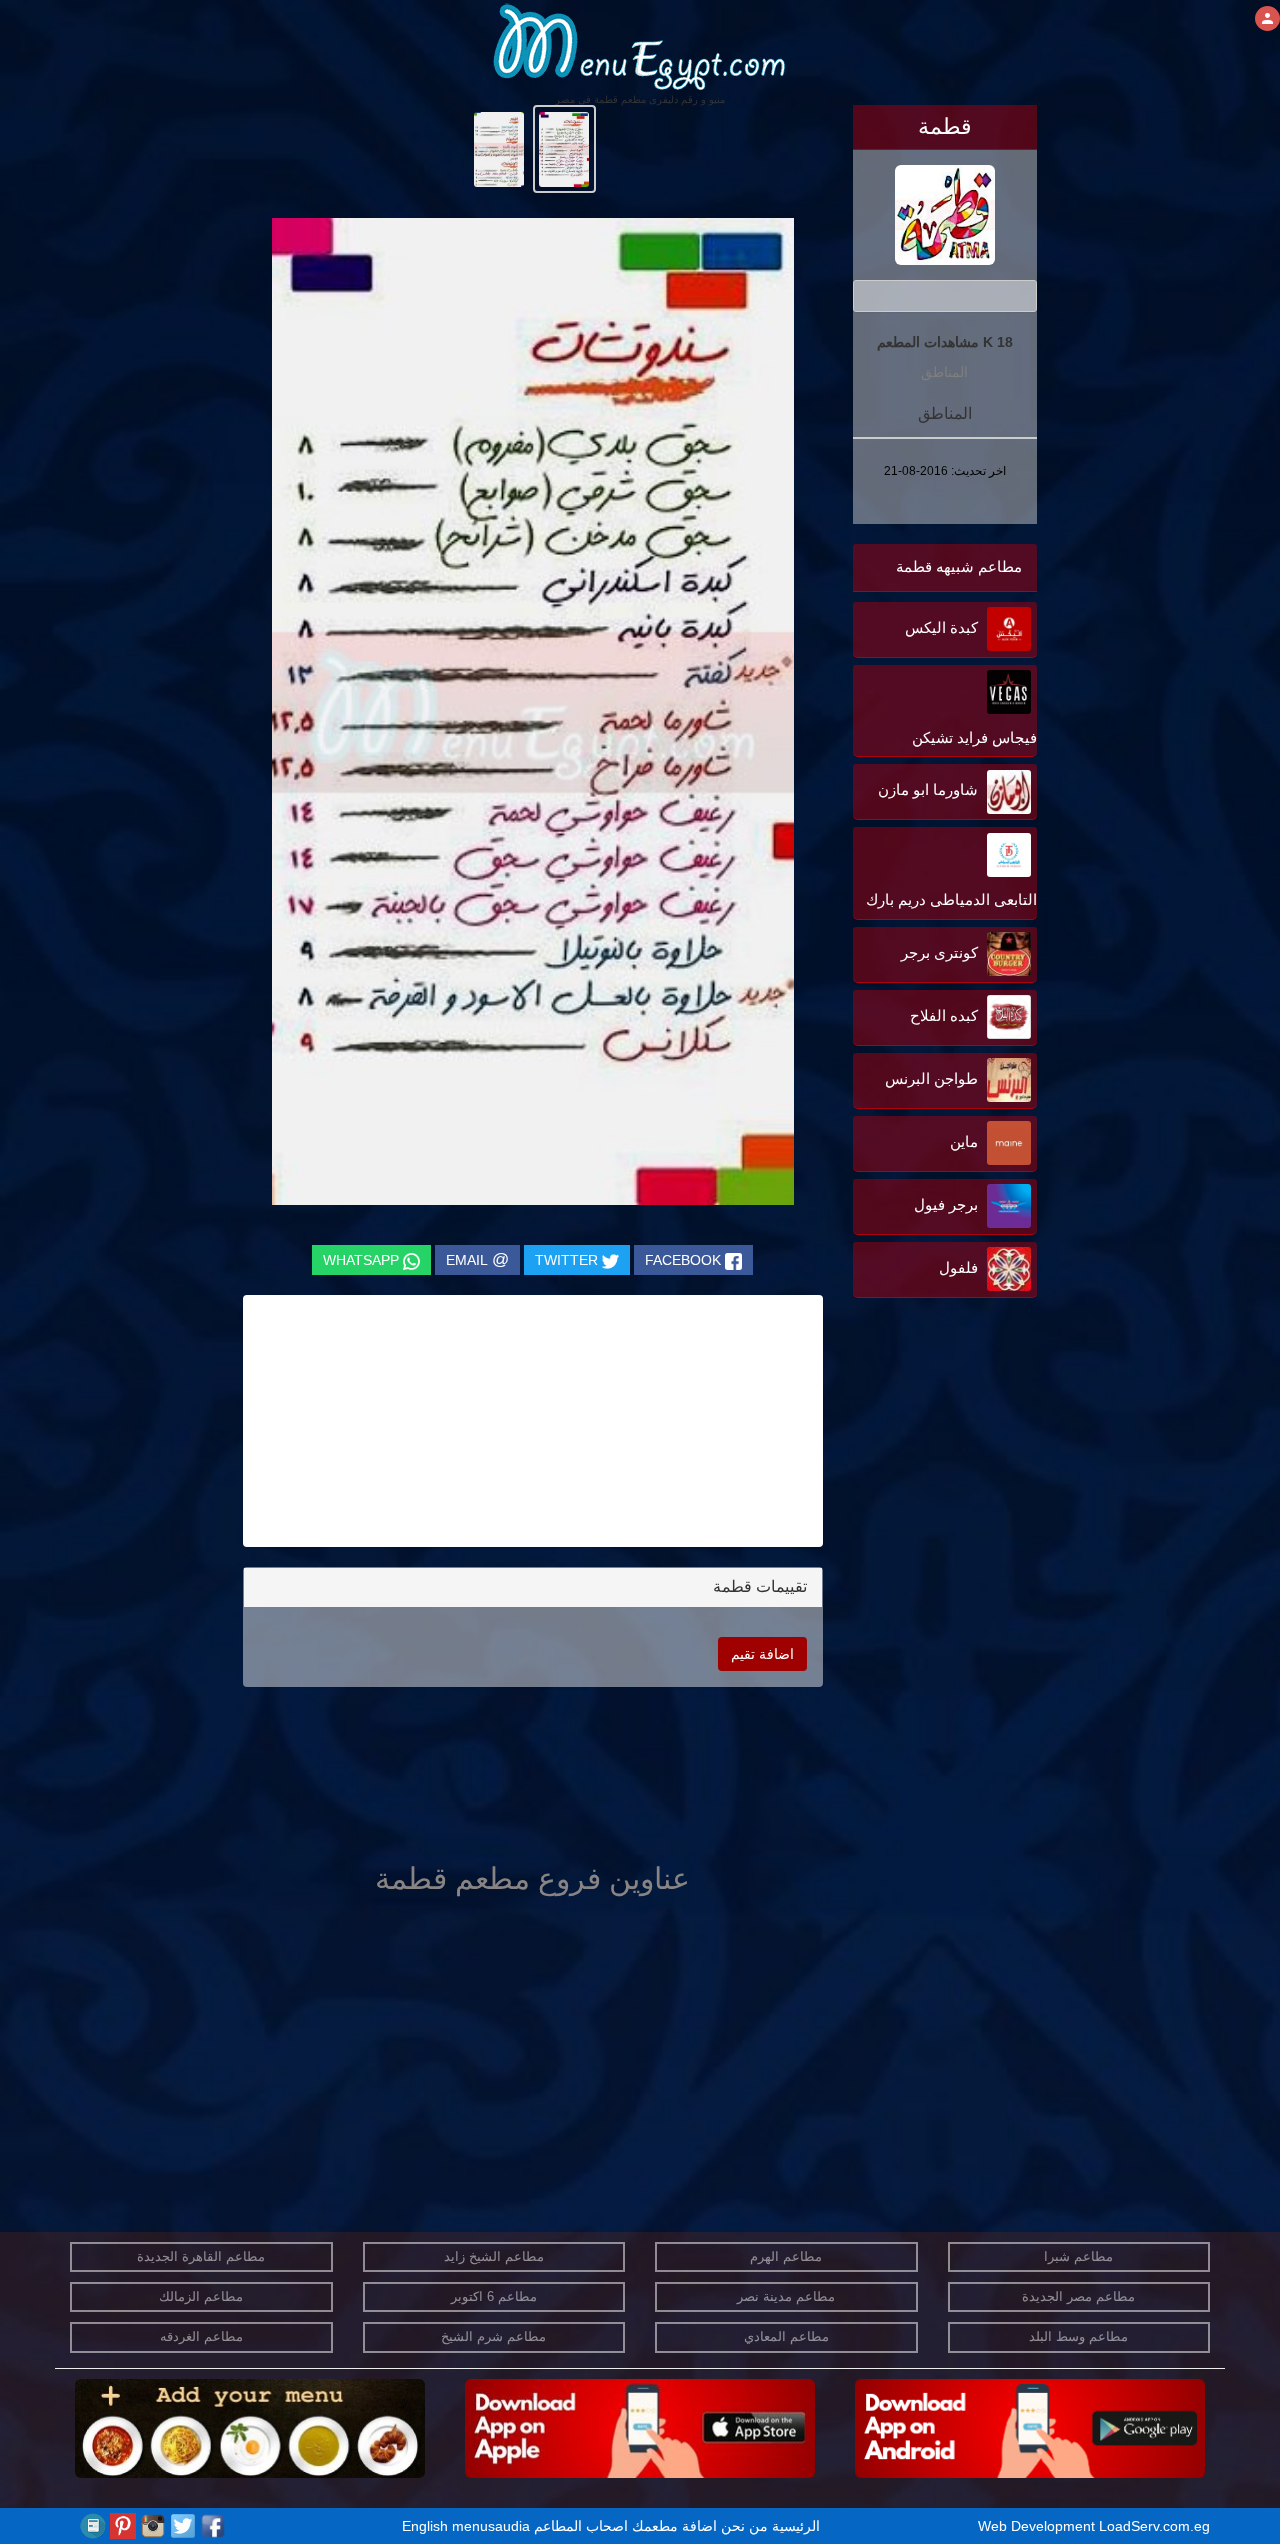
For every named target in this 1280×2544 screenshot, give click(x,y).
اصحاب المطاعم (581, 2526)
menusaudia (491, 2526)
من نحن (744, 2526)
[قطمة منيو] (564, 148)
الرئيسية (796, 2526)
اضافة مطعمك (674, 2526)
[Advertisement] (912, 1505)
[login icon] (1267, 18)
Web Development (1038, 2526)
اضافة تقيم (762, 1654)
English (425, 2526)
